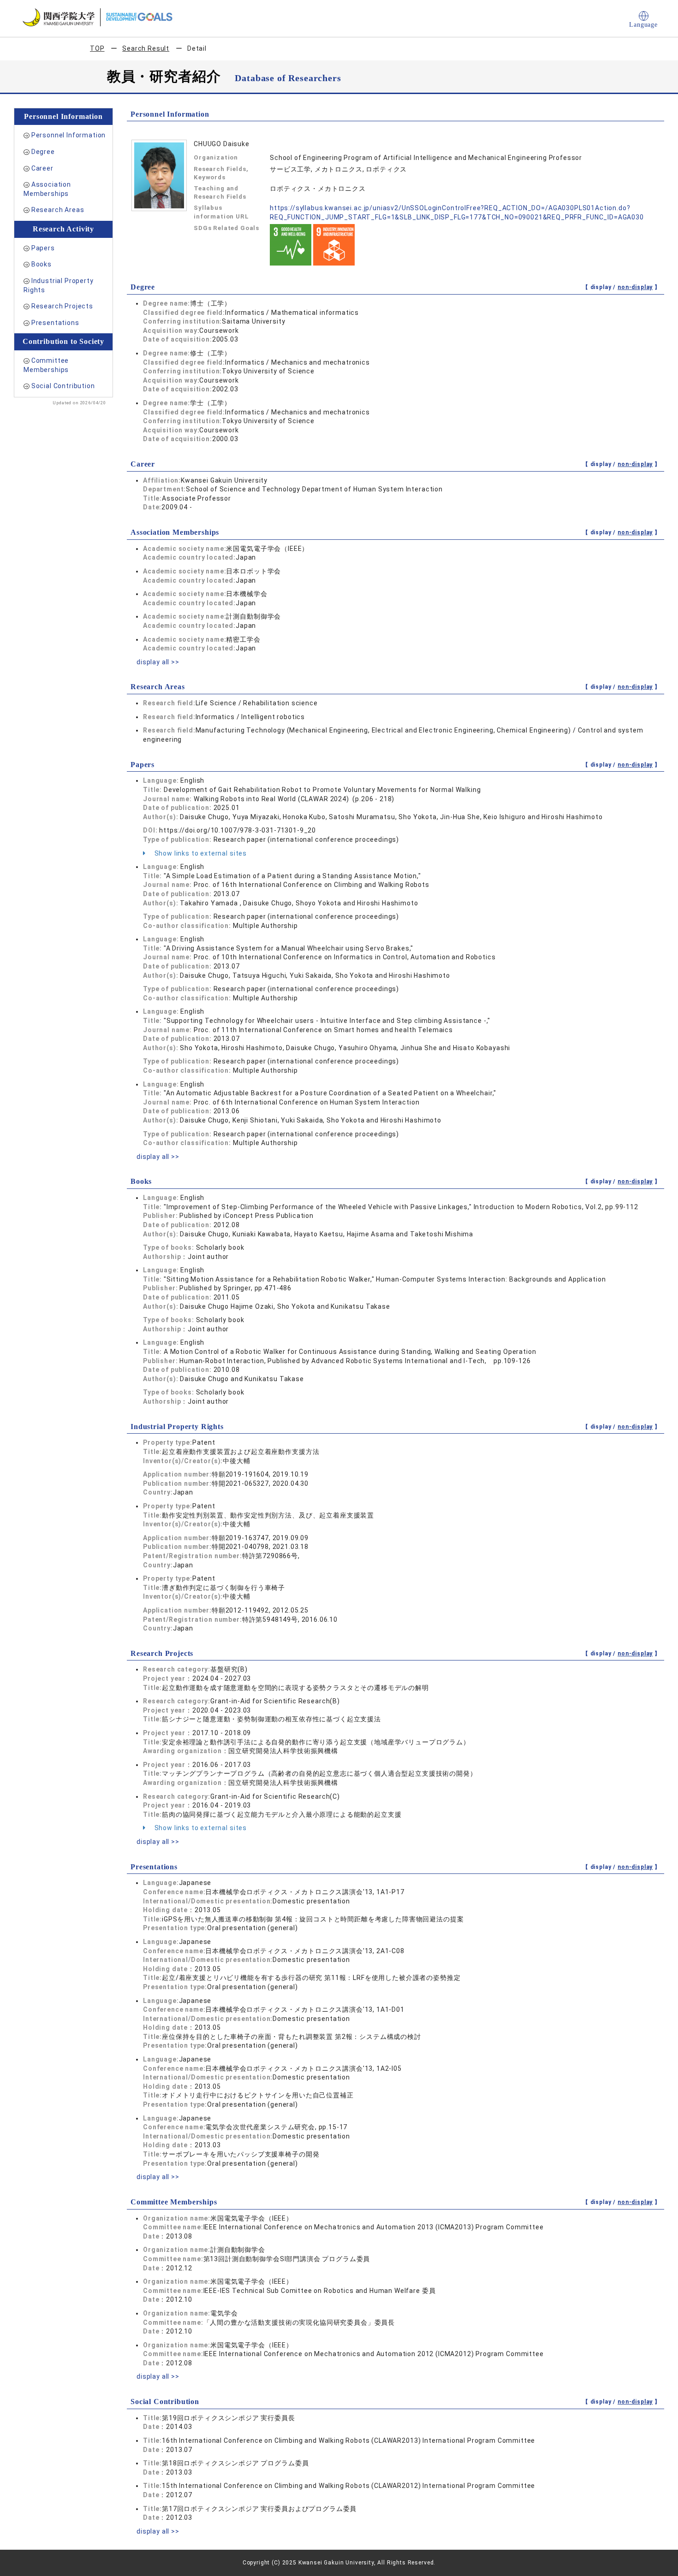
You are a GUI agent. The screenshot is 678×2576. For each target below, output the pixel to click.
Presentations (55, 323)
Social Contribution (63, 386)
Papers (43, 248)
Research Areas (58, 210)
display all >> (158, 662)
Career (42, 168)
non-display (635, 287)
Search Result (146, 48)
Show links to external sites (200, 853)
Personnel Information (69, 135)
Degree (43, 152)
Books (42, 264)
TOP (97, 48)
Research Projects (62, 306)
